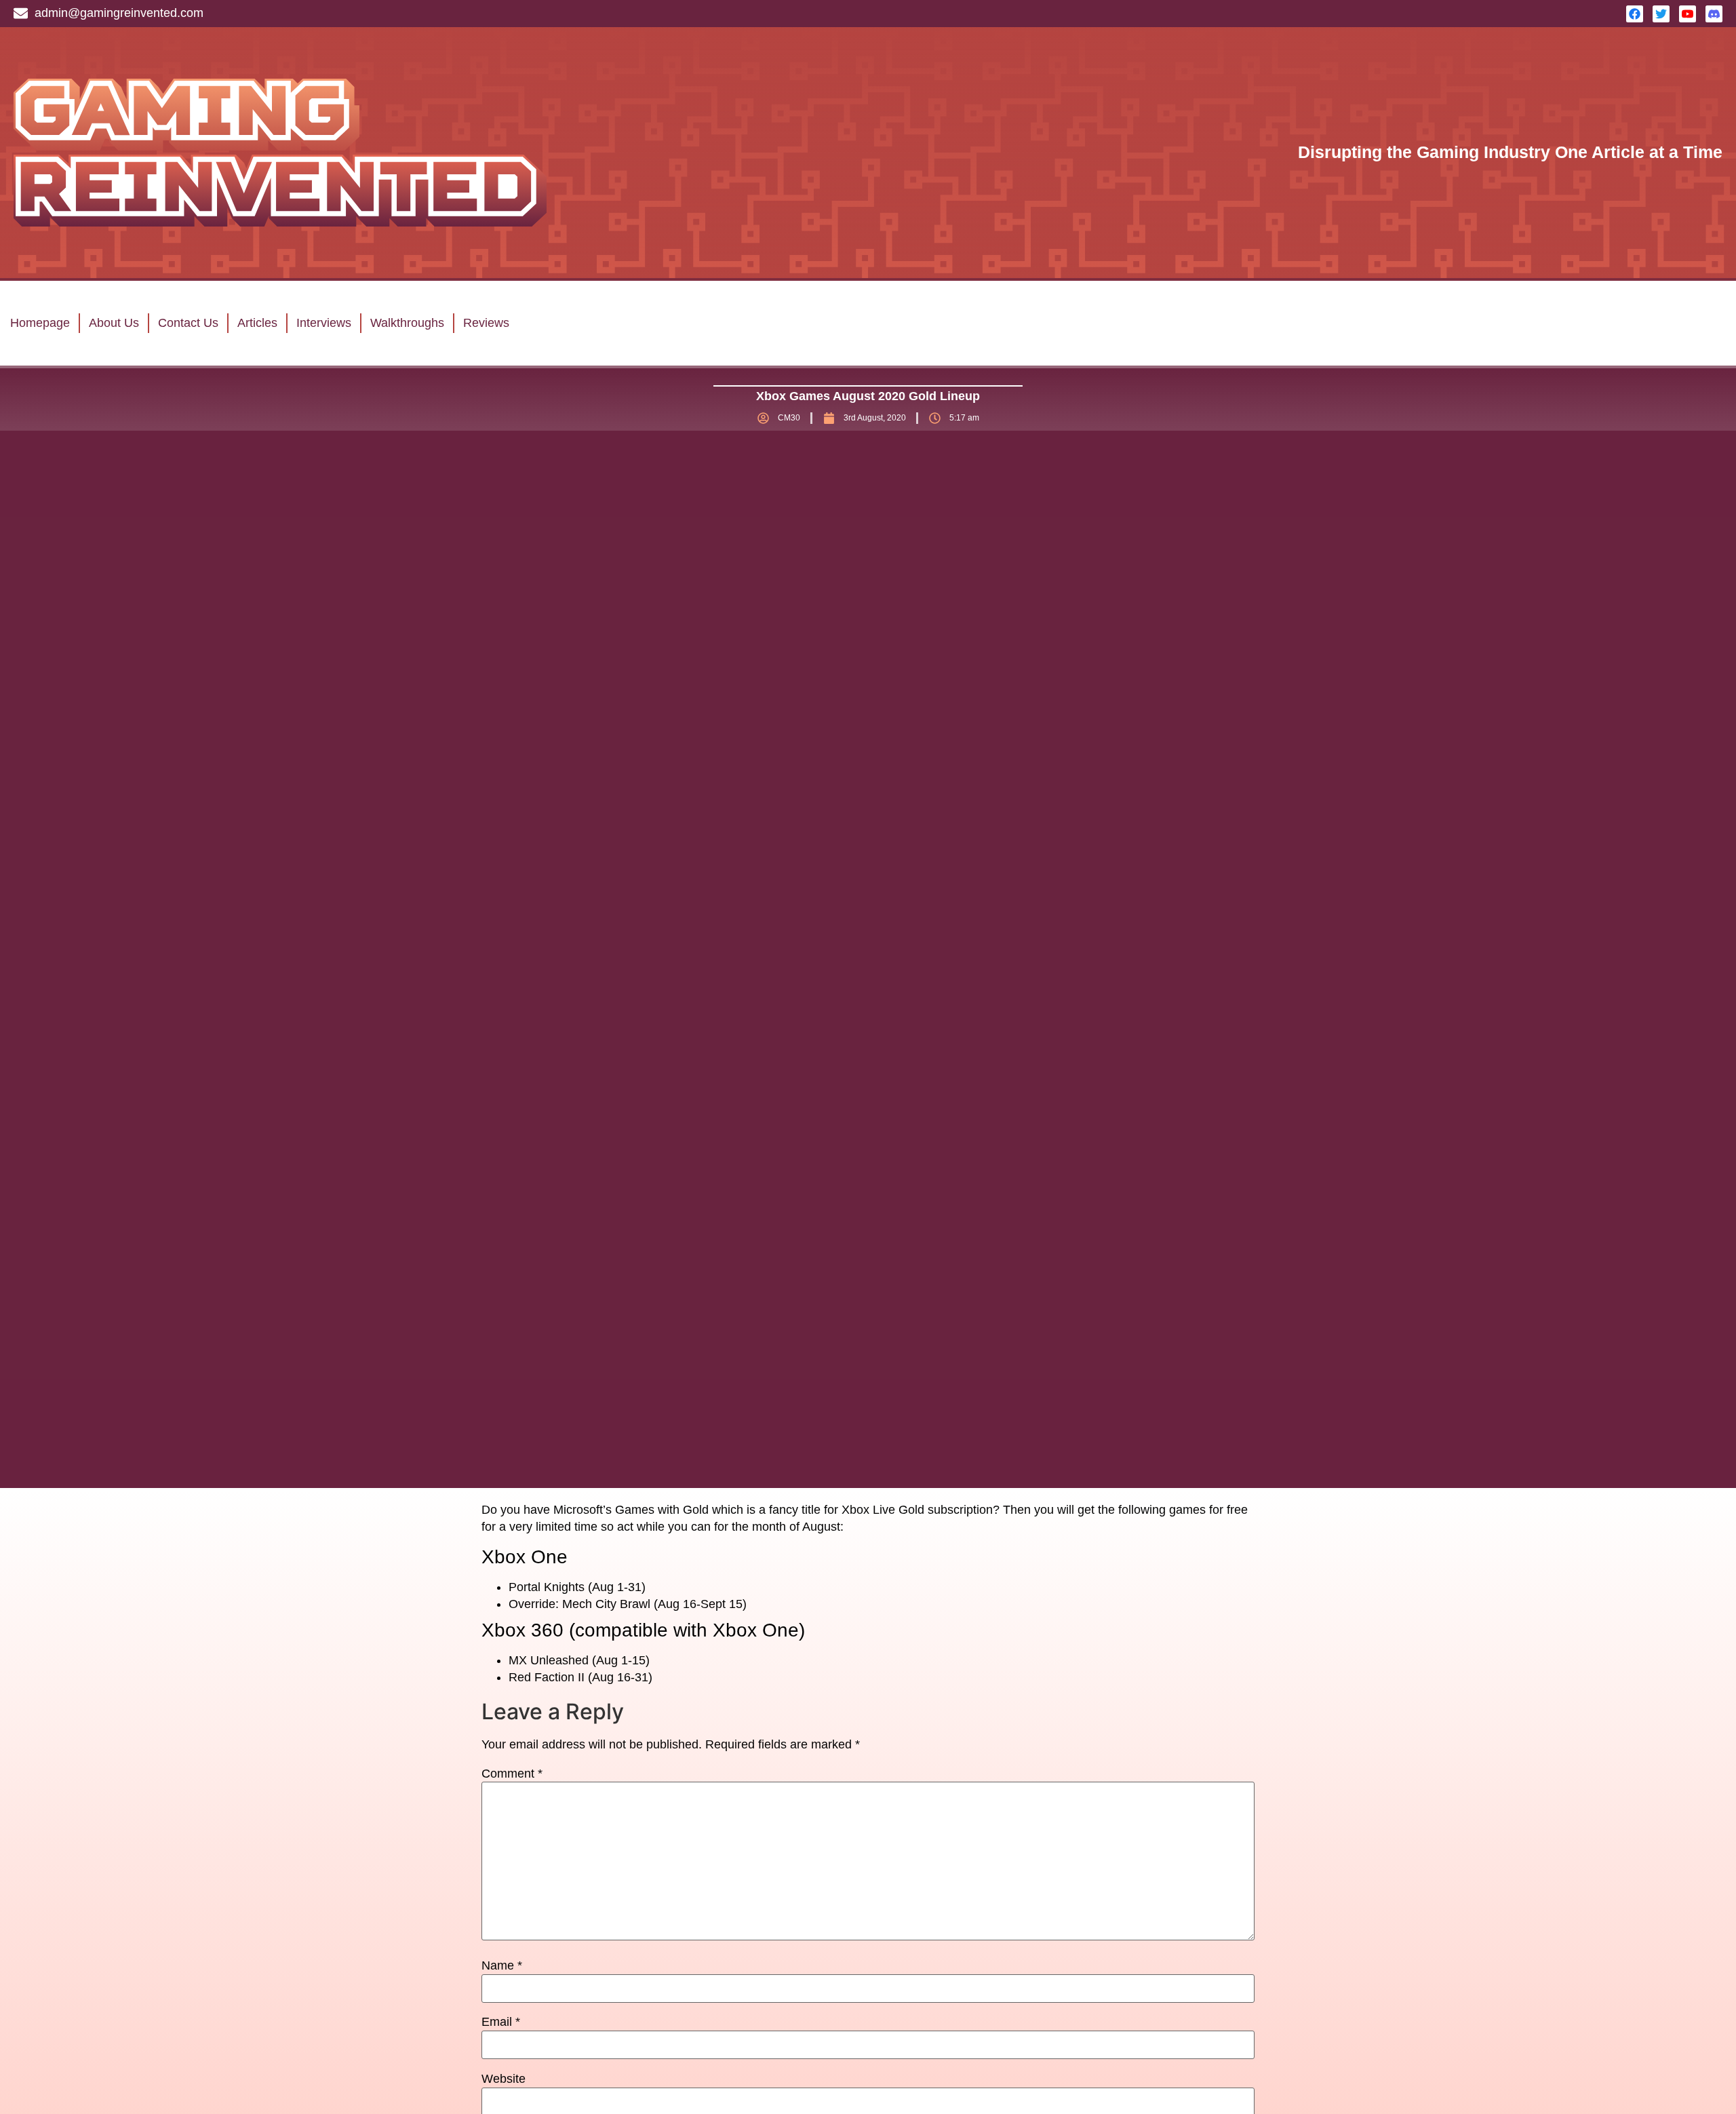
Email (501, 2022)
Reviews (486, 323)
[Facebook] (1635, 14)
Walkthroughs (407, 323)
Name (502, 1965)
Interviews (324, 323)
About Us (114, 323)
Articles (257, 323)
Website (504, 2079)
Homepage (40, 323)
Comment (512, 1774)
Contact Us (188, 323)
